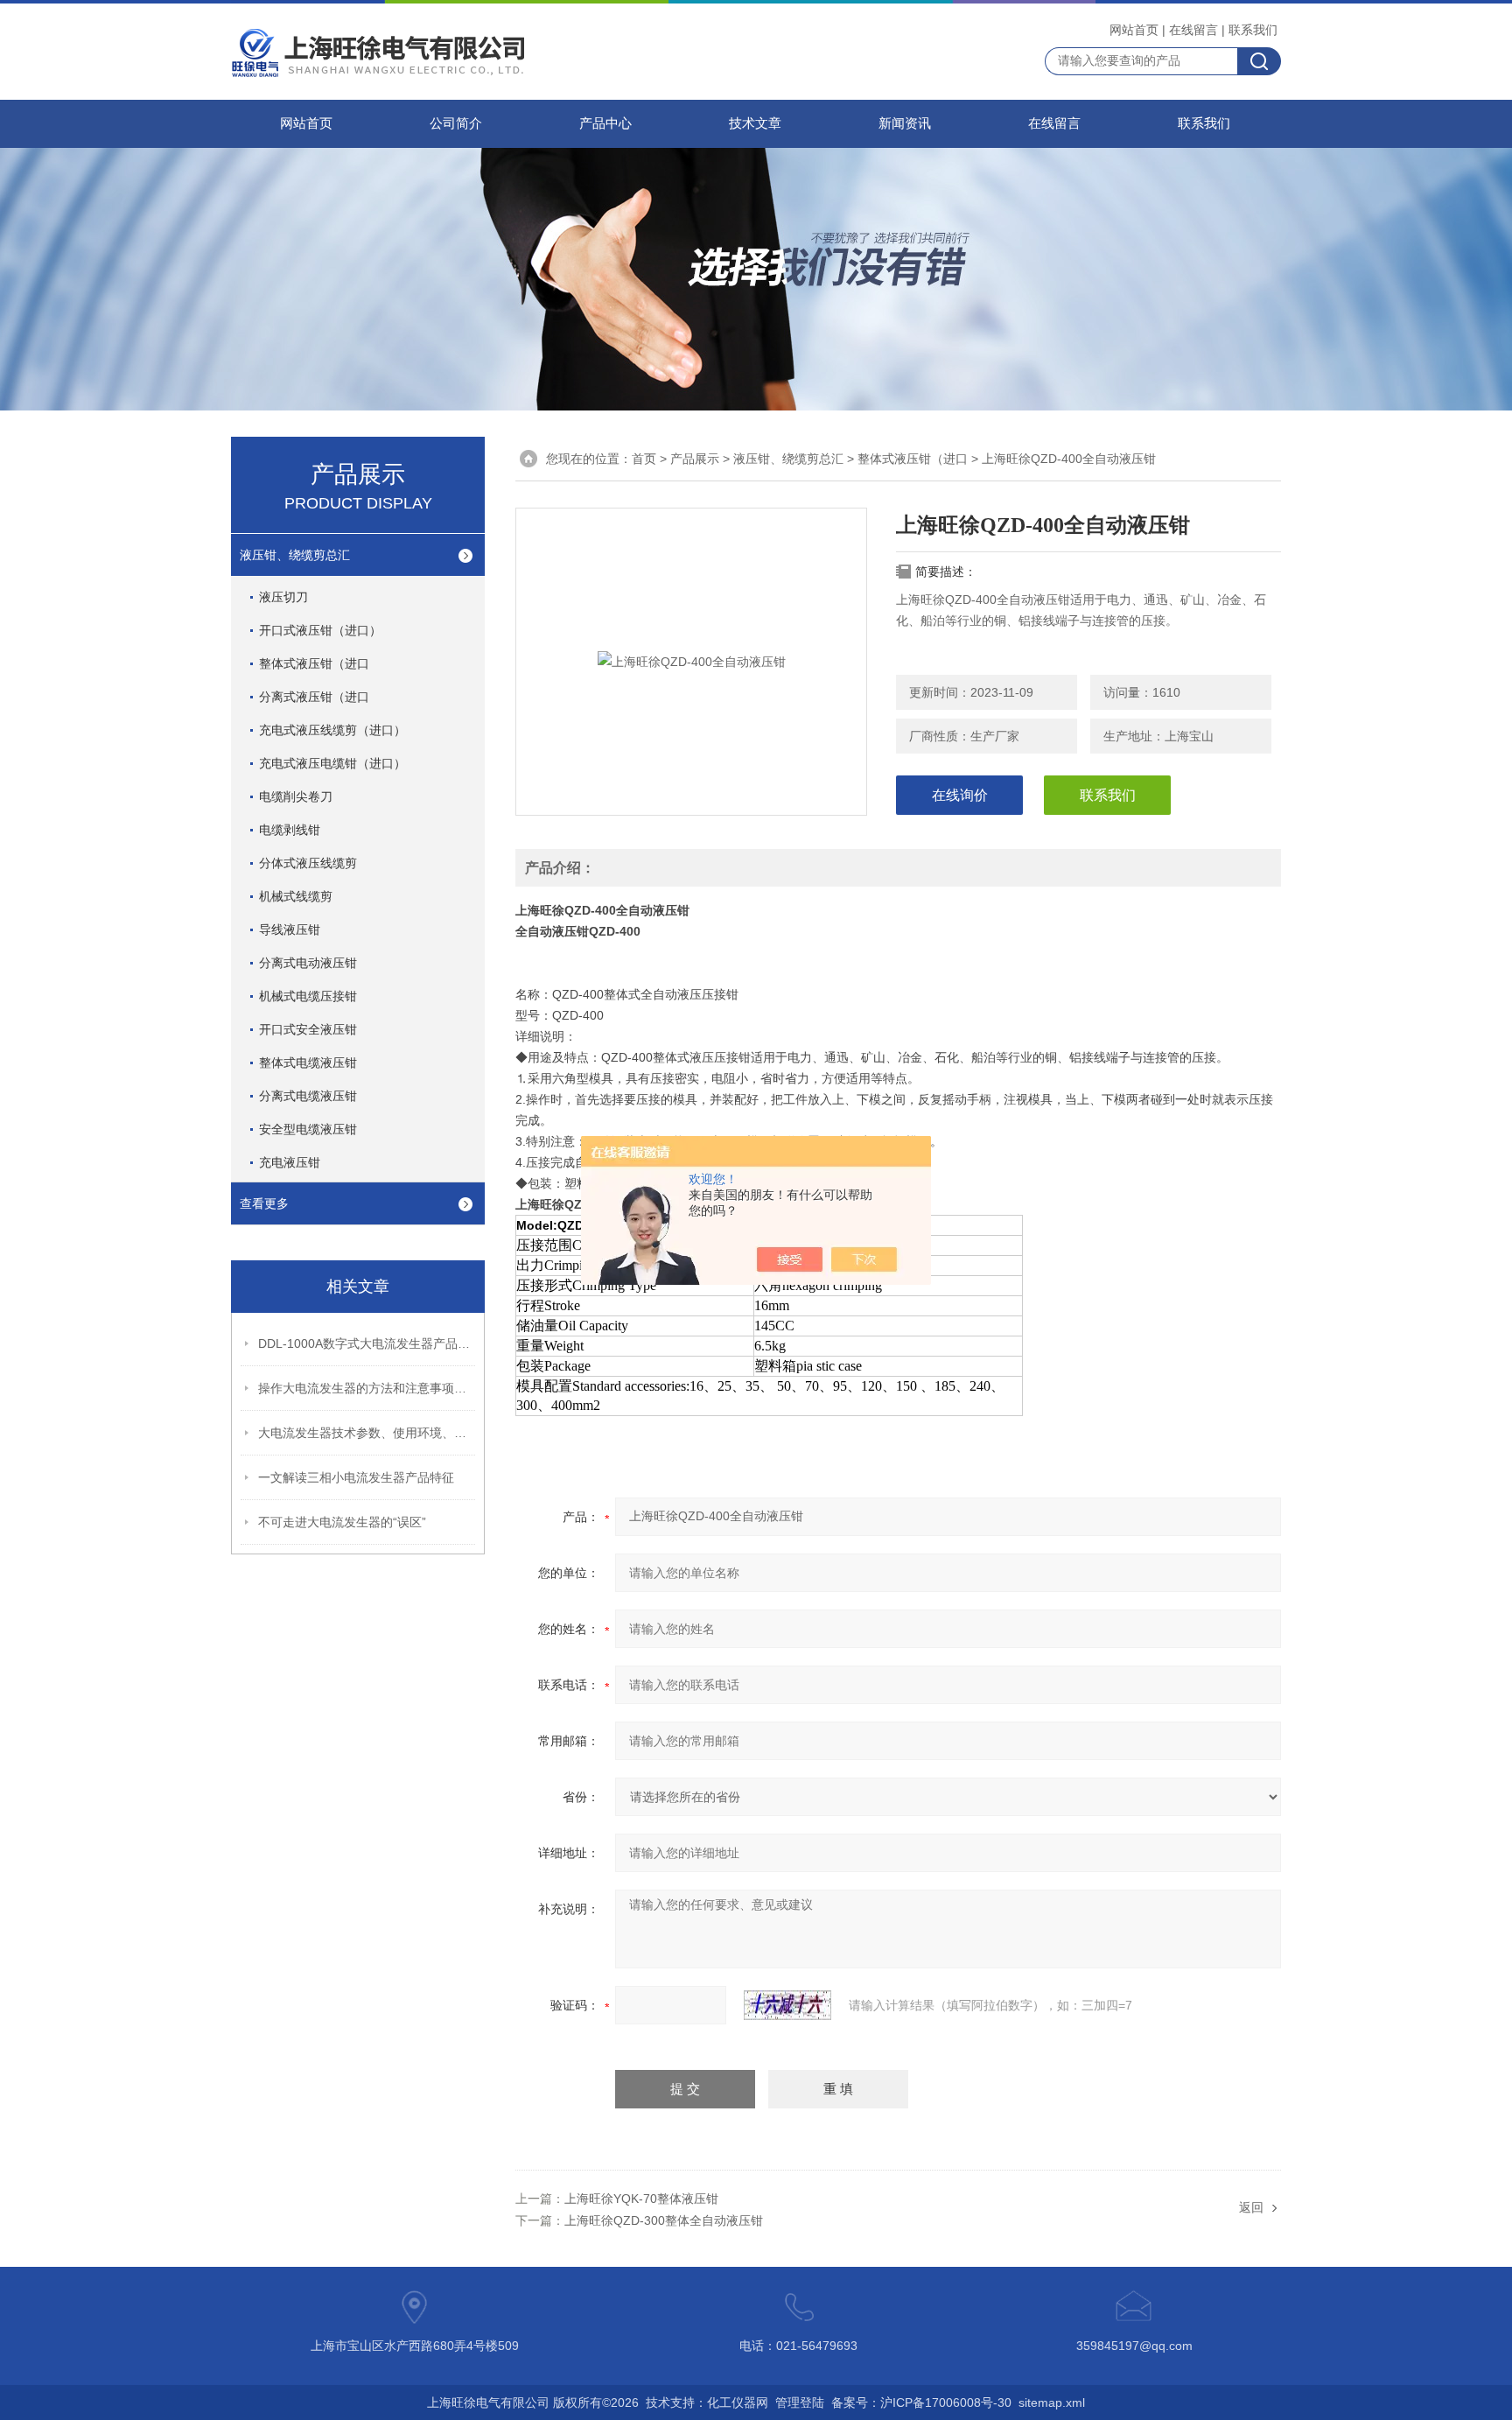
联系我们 (1253, 30)
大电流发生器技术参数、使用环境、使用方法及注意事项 (367, 1433)
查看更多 (264, 1203)
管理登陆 (800, 2402)
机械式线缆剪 (296, 896)
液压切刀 (283, 597)
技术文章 (755, 123)
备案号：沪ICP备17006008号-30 (921, 2402)
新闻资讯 (905, 123)
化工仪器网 (738, 2402)
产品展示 (695, 459)
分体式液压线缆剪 (308, 863)
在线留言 (1193, 30)
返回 (1251, 2207)
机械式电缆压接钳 (308, 996)
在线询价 (960, 795)
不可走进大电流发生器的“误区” (342, 1522)
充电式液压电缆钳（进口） (332, 763)
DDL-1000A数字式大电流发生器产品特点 (367, 1343)
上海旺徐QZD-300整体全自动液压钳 (664, 2220)
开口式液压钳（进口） (320, 630)
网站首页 (1134, 30)
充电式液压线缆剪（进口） (332, 730)
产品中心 (605, 123)
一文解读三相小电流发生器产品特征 (356, 1477)
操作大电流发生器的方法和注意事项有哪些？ (367, 1388)
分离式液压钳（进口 (314, 697)
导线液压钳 (290, 929)
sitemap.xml (1052, 2402)
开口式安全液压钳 (308, 1029)
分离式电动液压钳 (308, 963)
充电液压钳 (290, 1162)
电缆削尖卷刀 (296, 796)
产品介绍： (560, 868)
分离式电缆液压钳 (308, 1096)
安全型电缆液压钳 (308, 1129)
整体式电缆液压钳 (308, 1063)
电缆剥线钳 (290, 830)
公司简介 (456, 123)
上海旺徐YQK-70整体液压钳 (641, 2199)
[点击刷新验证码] (787, 2005)
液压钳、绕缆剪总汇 (295, 555)
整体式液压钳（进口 (314, 663)
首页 (644, 459)
